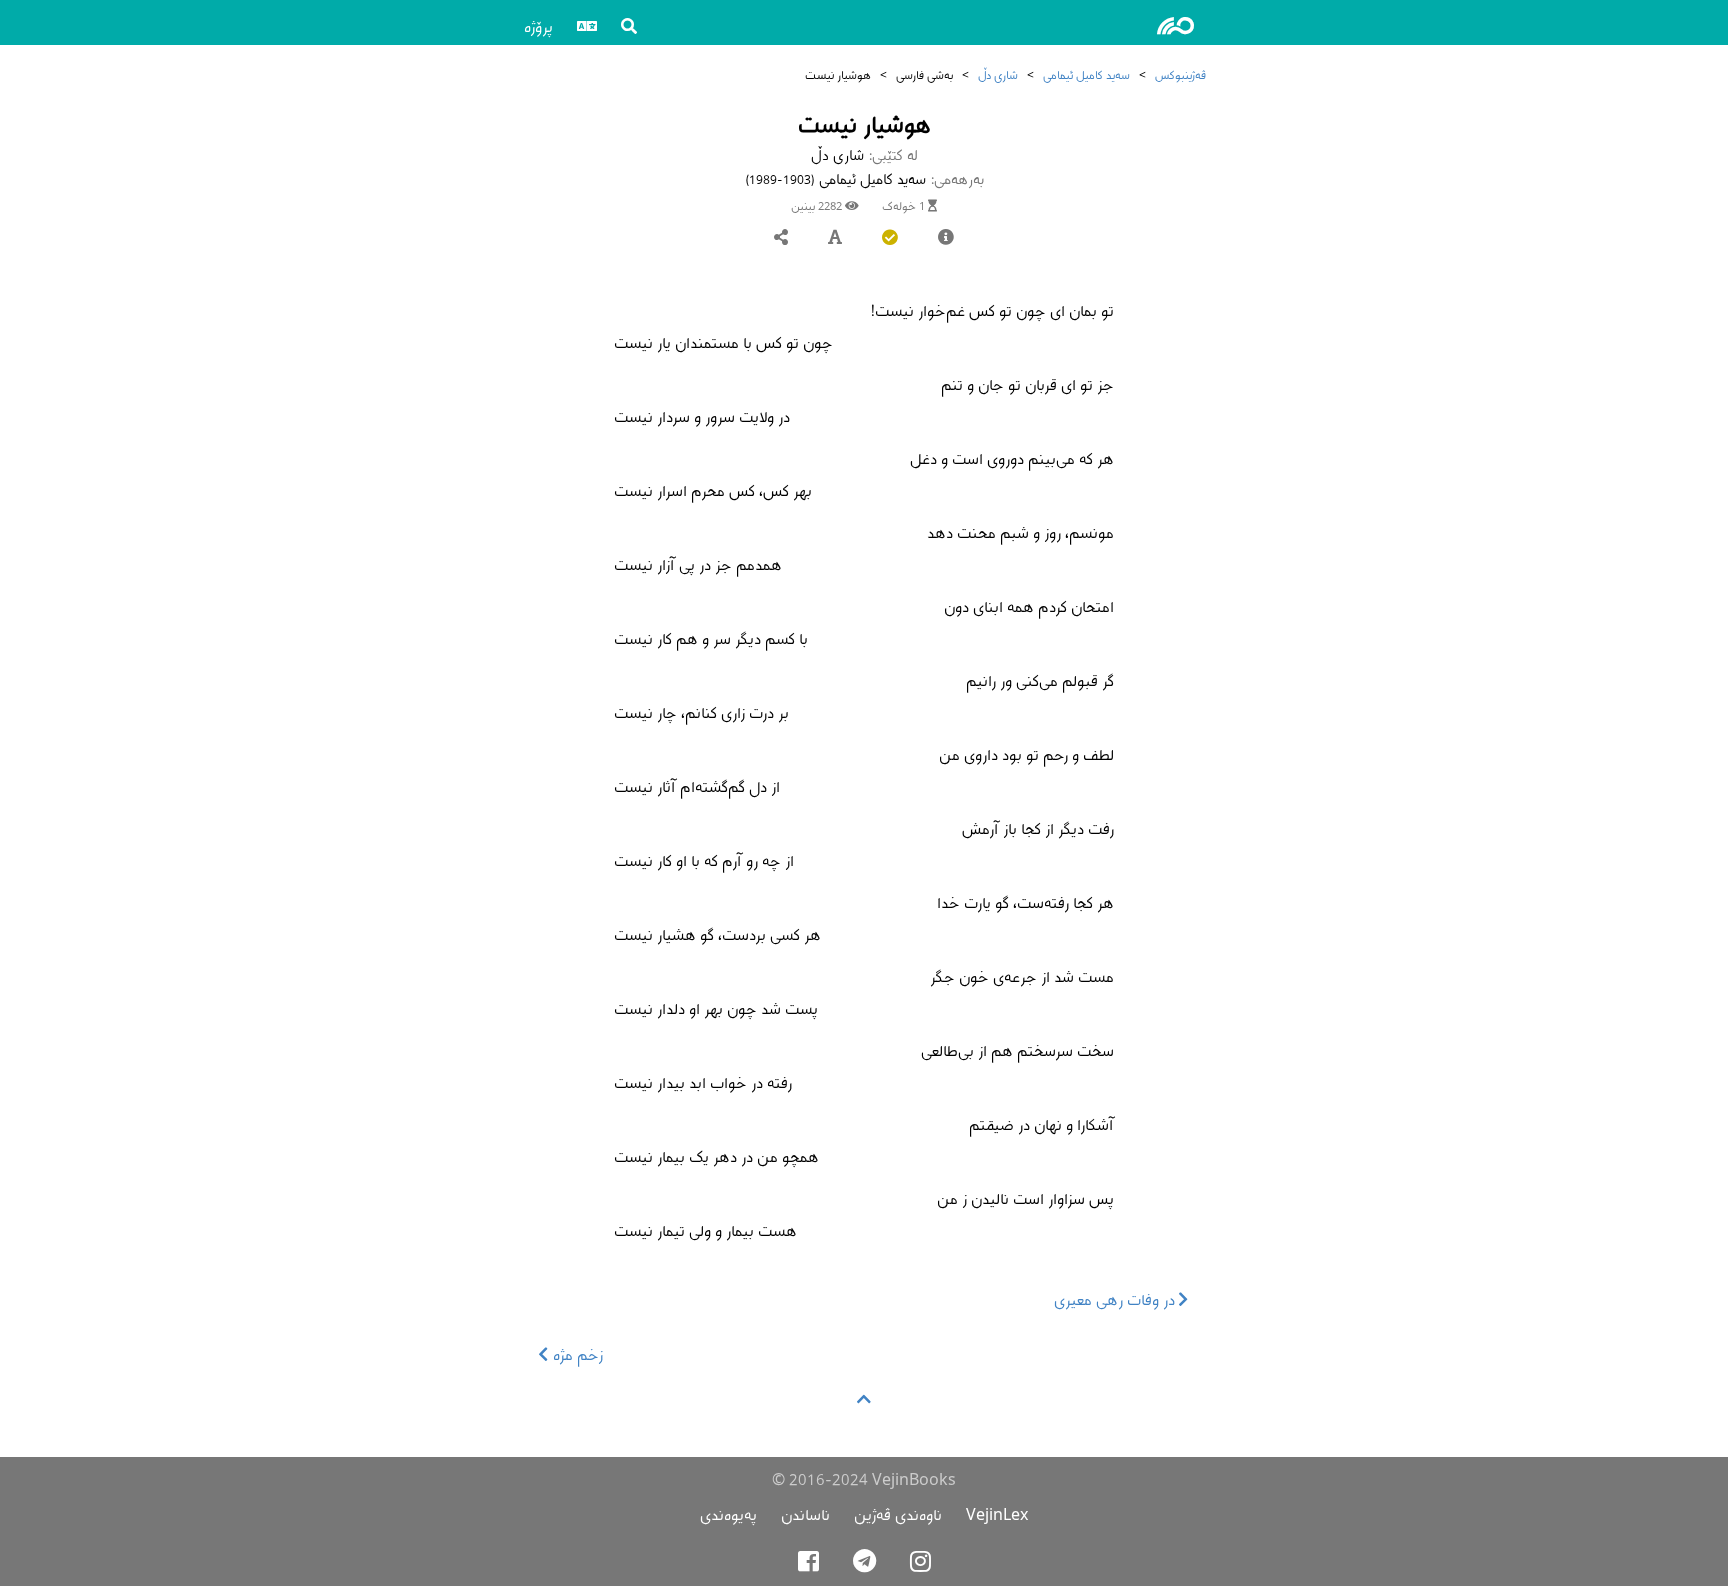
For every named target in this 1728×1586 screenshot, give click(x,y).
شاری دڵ (998, 74)
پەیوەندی (728, 1514)
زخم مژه (576, 1354)
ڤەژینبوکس (1180, 74)
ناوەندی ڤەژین (898, 1514)
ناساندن (805, 1514)
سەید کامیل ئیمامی (1086, 74)
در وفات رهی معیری (1116, 1299)
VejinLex (997, 1514)
